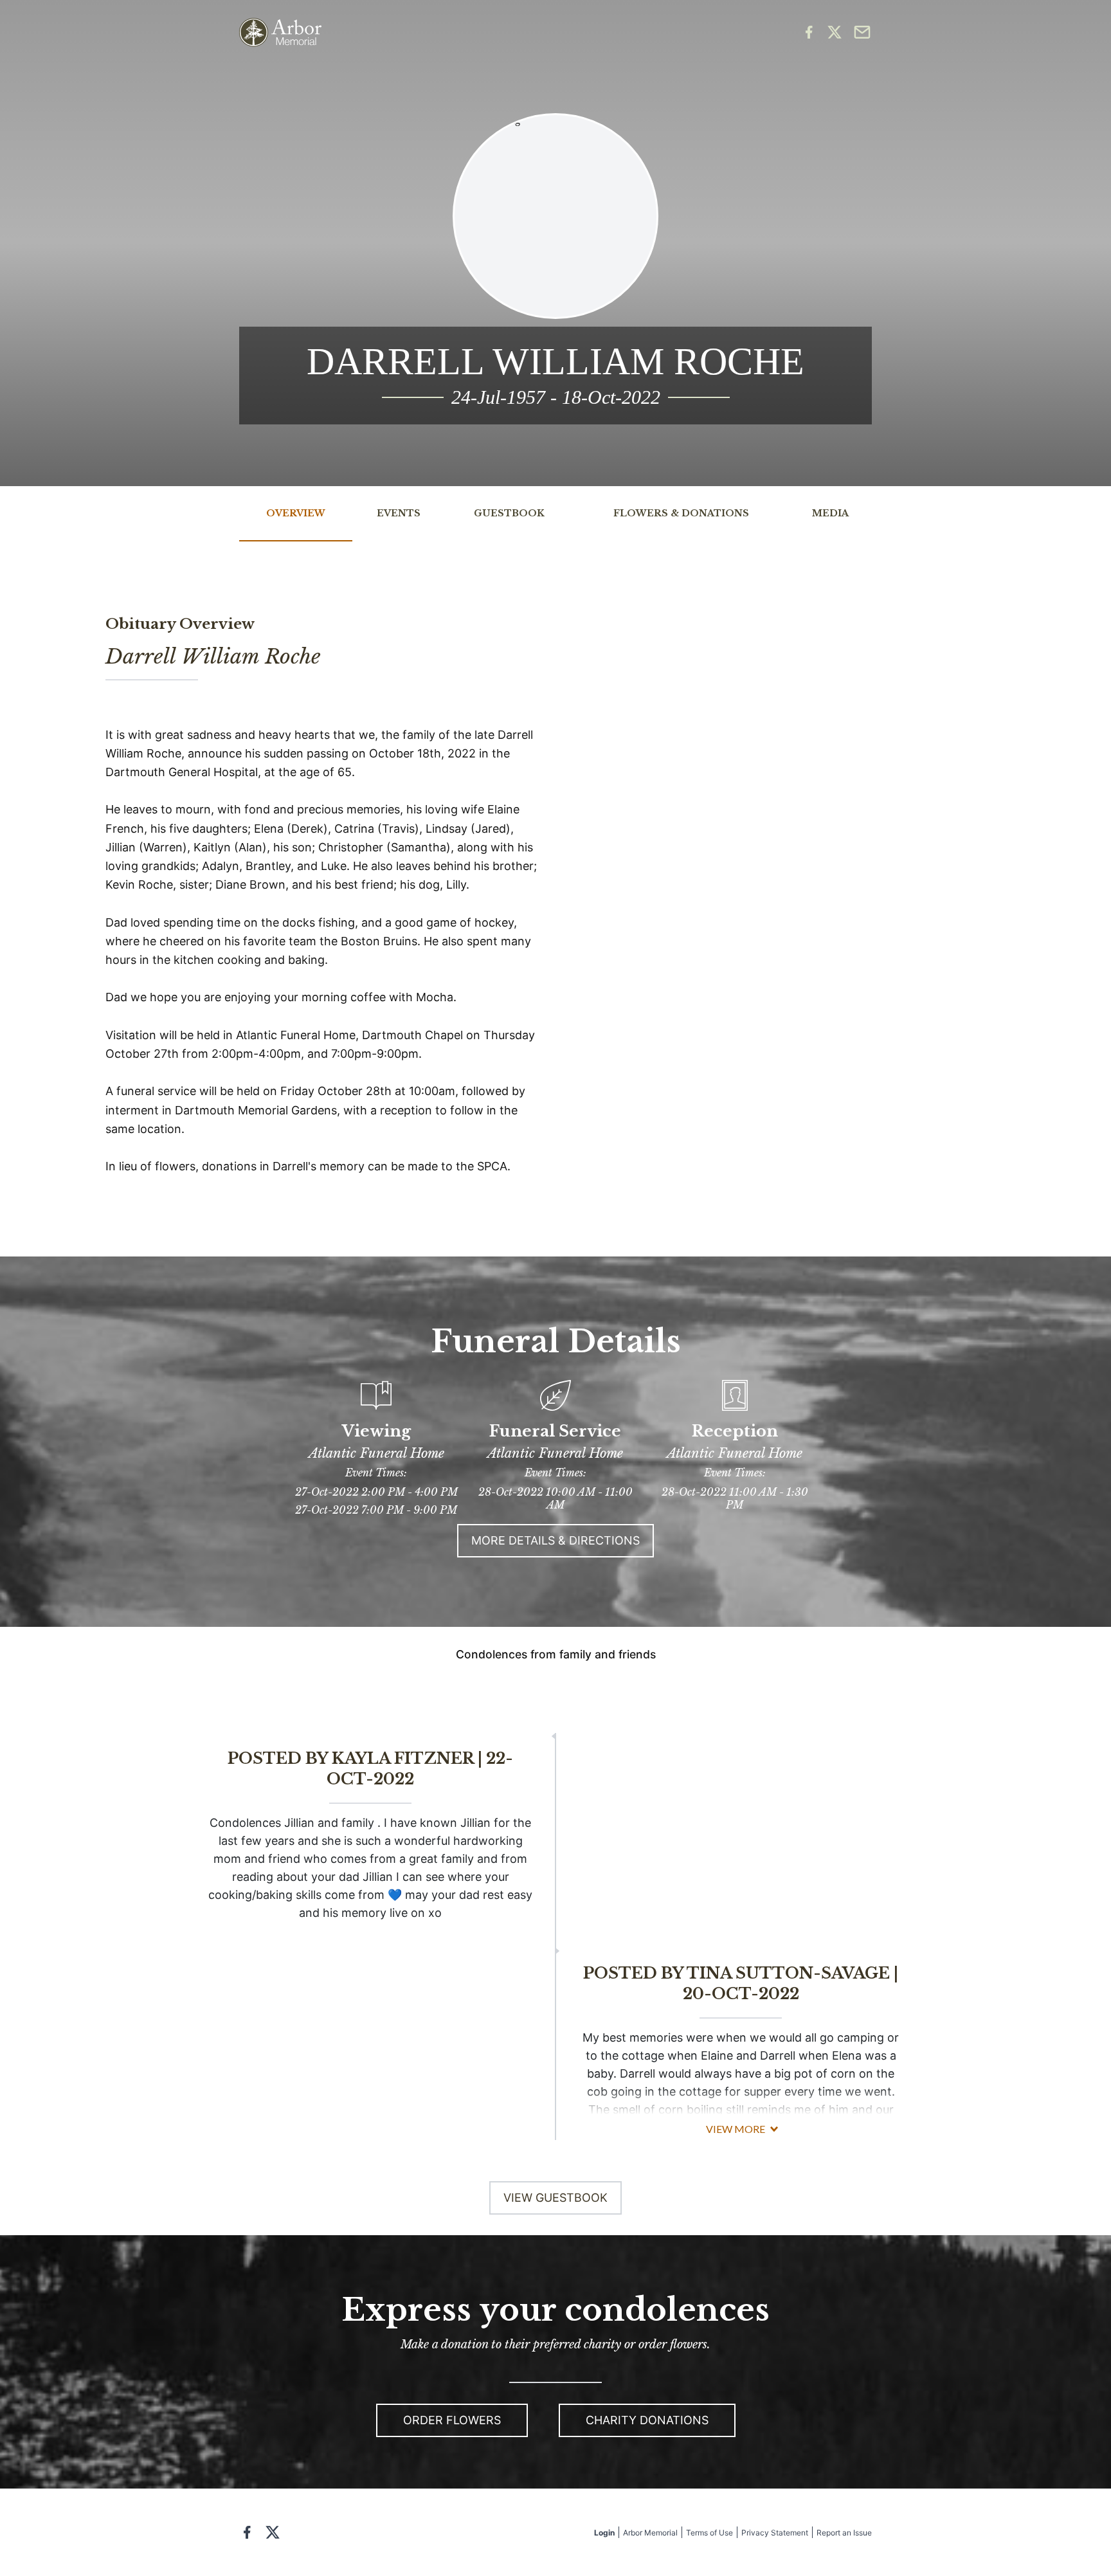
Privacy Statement (775, 2533)
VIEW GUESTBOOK (555, 2198)
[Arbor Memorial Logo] (280, 32)
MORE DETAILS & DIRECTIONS (555, 1540)
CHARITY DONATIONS (647, 2420)
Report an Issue (844, 2533)
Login (604, 2533)
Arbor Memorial (650, 2533)
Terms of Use (709, 2533)
